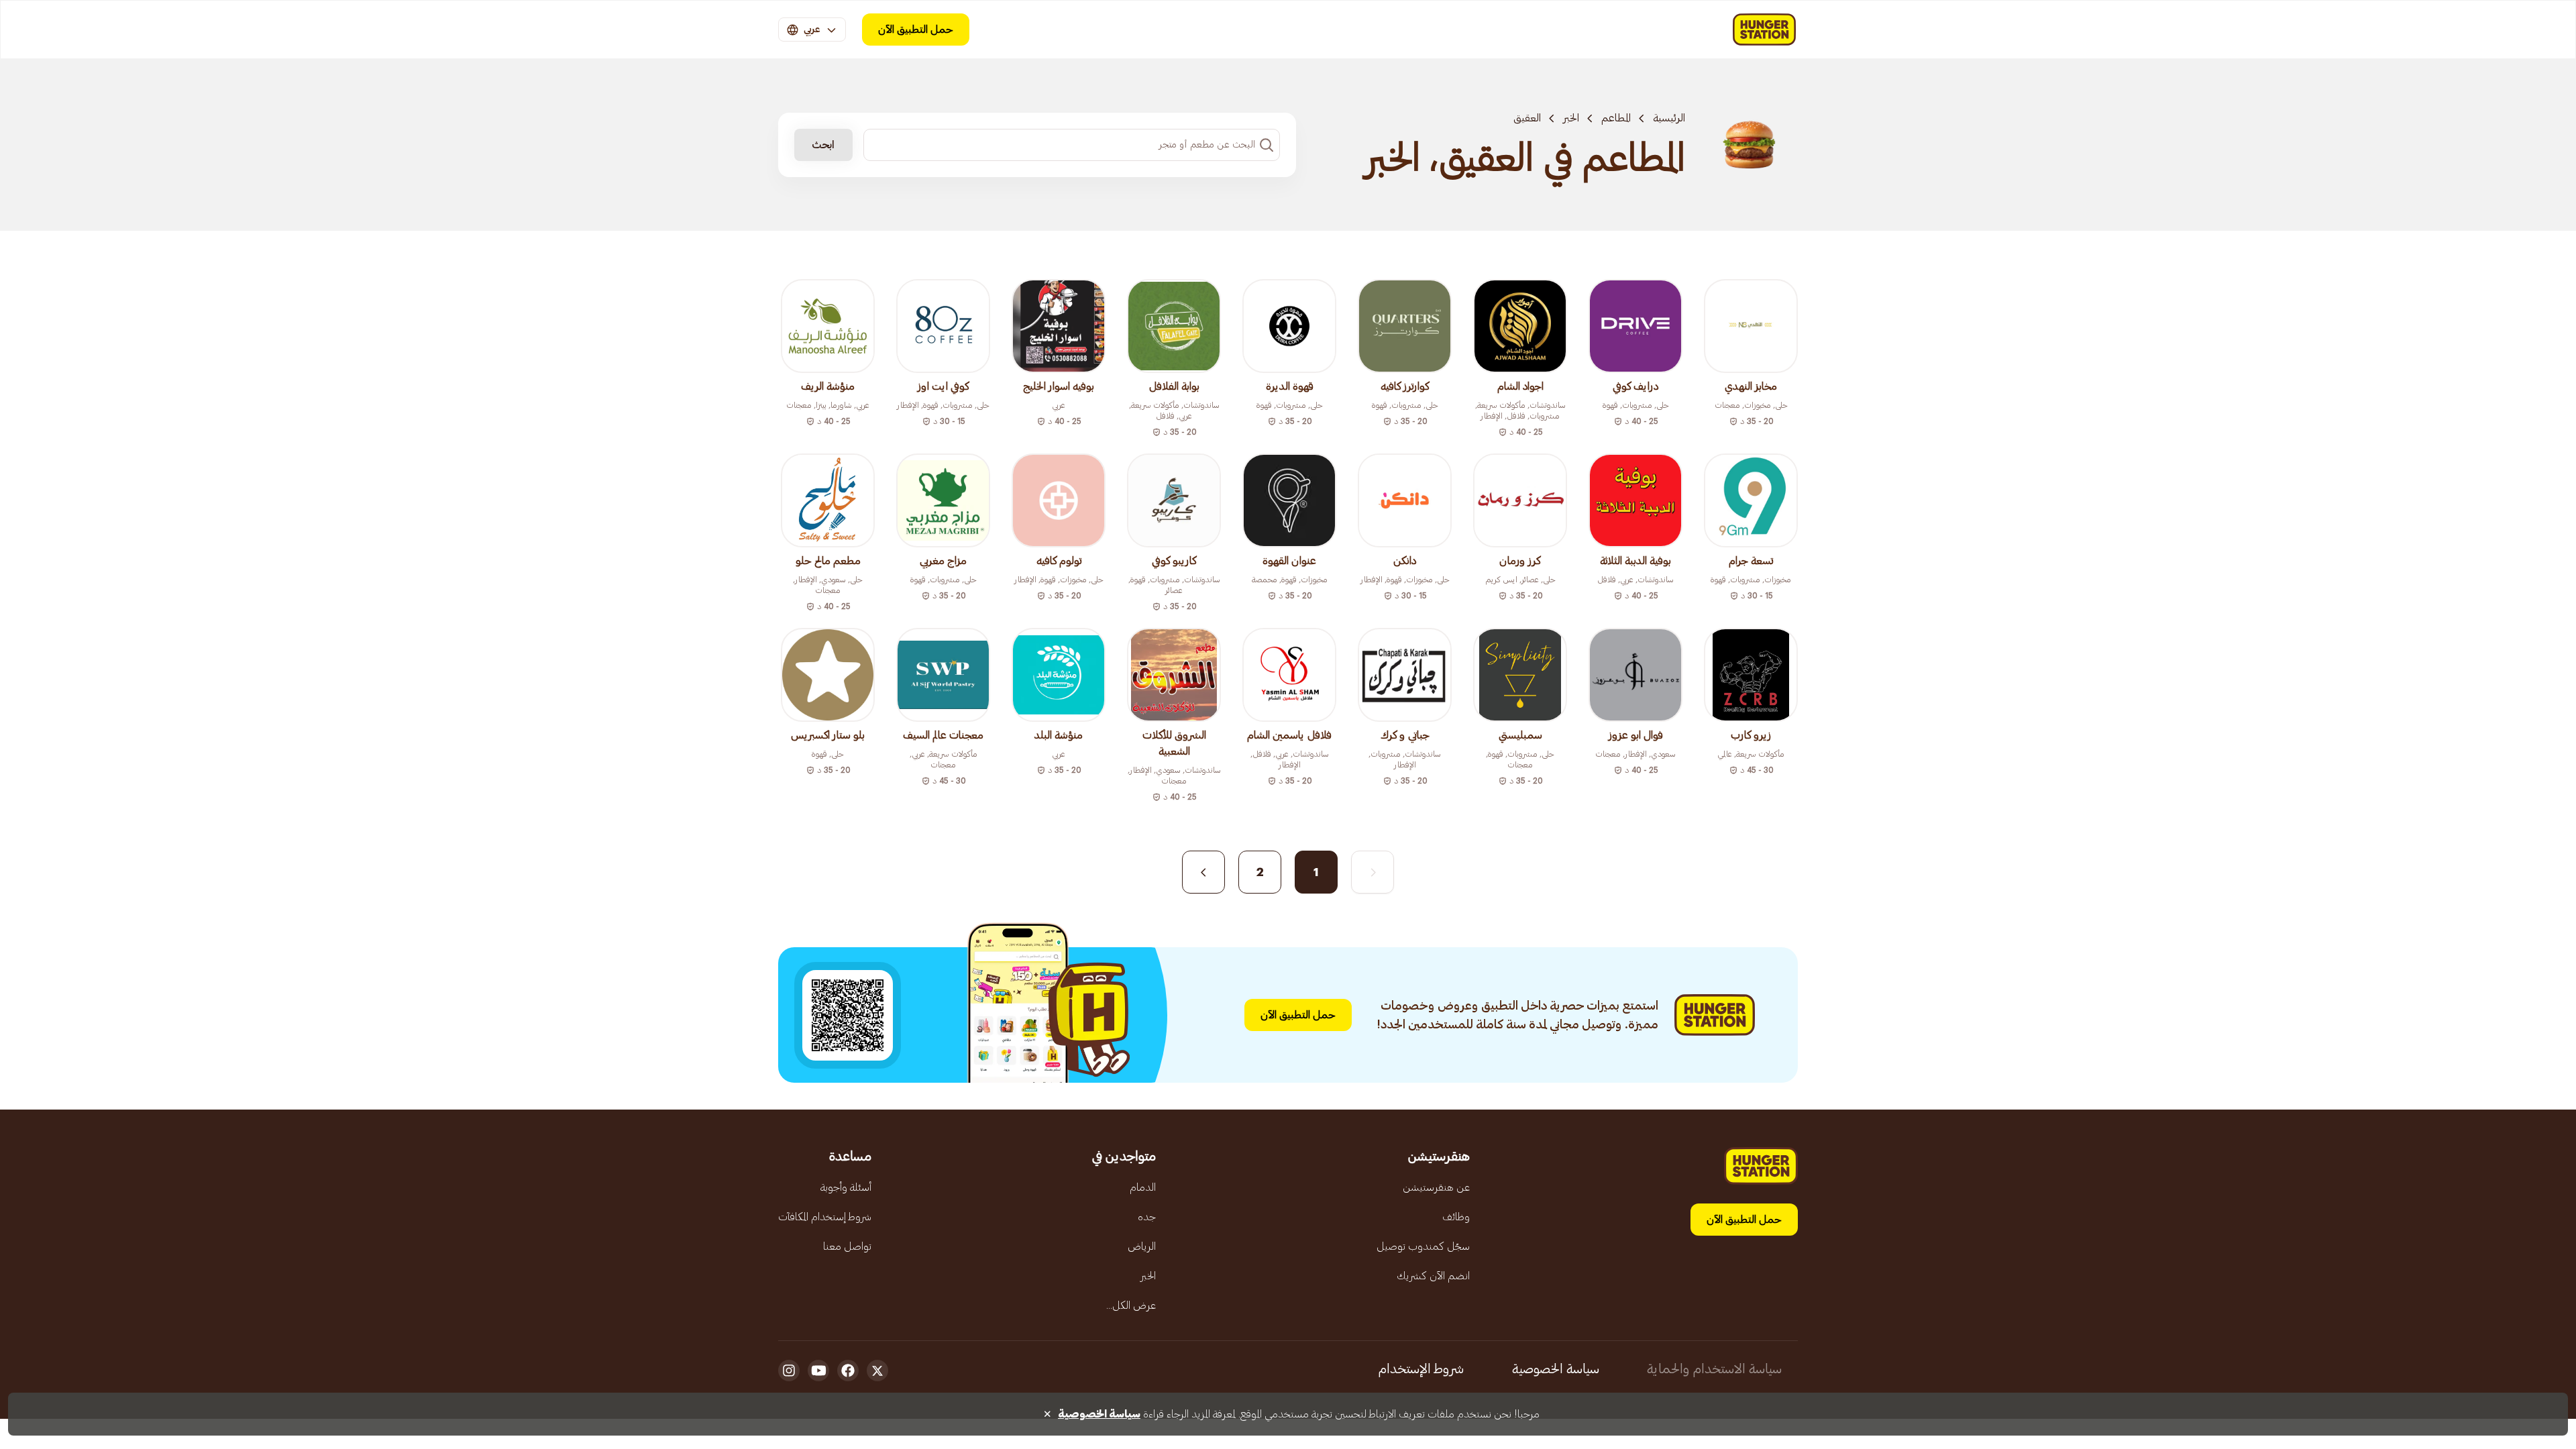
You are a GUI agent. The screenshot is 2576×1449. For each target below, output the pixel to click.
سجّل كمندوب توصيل (1423, 1246)
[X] (877, 1371)
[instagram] (789, 1371)
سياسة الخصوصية (1556, 1369)
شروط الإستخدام (1421, 1369)
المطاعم (1616, 118)
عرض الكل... (1131, 1305)
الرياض (1142, 1246)
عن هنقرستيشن (1436, 1187)
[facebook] (848, 1371)
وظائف (1456, 1217)
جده (1147, 1217)
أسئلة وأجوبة (846, 1187)
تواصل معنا (847, 1246)
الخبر (1571, 118)
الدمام (1143, 1187)
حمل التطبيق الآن (916, 30)
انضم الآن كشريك (1433, 1276)
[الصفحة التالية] (1203, 872)
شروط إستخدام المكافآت (825, 1217)
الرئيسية (1669, 118)
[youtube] (818, 1371)
